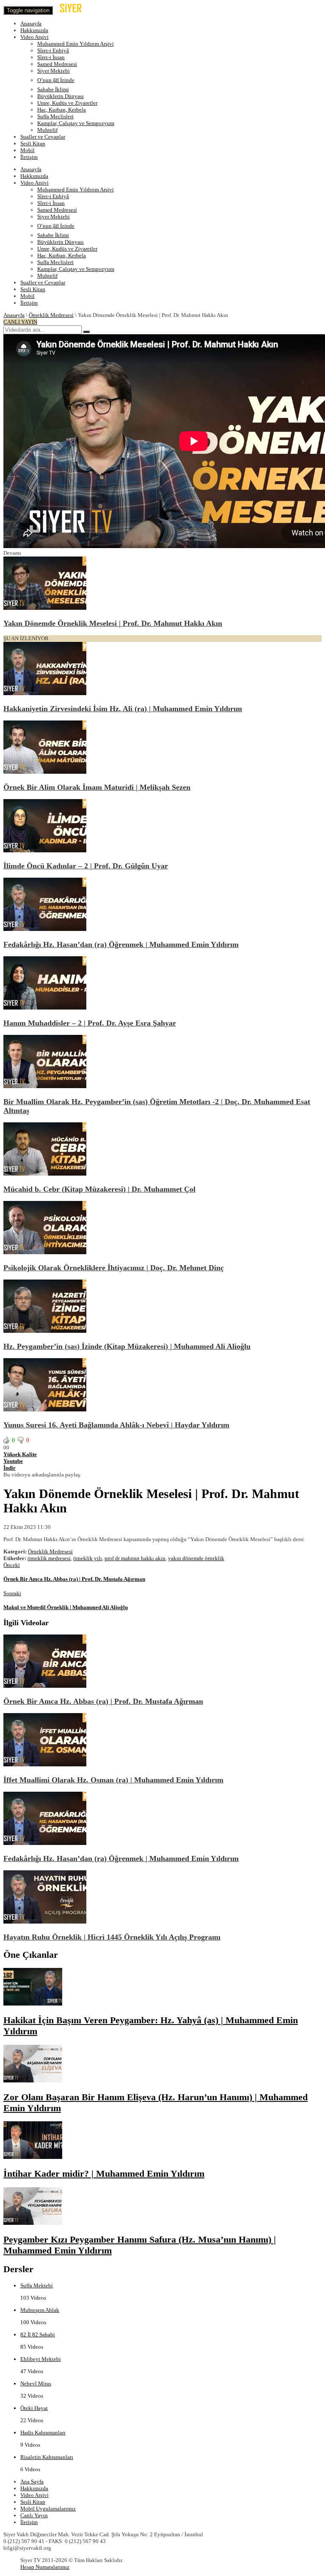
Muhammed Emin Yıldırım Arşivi (76, 44)
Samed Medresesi (57, 64)
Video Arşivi (34, 37)
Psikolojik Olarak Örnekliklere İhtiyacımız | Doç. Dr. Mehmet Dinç (114, 1268)
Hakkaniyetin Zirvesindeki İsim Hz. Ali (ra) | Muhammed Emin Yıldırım (123, 709)
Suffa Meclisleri (55, 116)
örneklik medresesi (49, 1558)
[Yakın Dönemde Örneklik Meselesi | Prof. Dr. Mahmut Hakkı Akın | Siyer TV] (78, 10)
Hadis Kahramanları (43, 2433)
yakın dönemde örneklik (196, 1558)
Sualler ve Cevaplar (43, 137)
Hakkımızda (34, 30)
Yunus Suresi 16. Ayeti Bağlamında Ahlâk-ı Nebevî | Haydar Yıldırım (116, 1425)
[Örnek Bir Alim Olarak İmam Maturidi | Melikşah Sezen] (45, 772)
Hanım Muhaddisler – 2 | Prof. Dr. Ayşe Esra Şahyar (90, 1023)
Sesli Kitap (33, 143)
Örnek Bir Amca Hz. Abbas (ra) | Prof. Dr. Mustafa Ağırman (103, 1701)
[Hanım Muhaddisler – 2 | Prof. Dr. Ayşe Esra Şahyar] (45, 1008)
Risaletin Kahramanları (47, 2457)
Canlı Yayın (34, 2515)
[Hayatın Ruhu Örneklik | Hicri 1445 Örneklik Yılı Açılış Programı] (45, 1922)
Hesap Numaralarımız (45, 2567)
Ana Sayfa (32, 2482)
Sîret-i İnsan (51, 57)
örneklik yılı (88, 1558)
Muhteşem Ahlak (40, 2310)
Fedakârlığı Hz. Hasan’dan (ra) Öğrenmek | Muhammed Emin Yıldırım (121, 944)
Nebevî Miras (36, 2384)
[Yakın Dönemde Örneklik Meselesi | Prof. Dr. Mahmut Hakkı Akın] (45, 608)
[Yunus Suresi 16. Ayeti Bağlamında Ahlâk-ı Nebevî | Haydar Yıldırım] (45, 1409)
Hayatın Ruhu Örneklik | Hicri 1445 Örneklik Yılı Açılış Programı (112, 1937)
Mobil (28, 150)
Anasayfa (31, 23)
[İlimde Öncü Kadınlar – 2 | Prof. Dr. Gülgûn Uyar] (45, 850)
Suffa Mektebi (37, 2285)
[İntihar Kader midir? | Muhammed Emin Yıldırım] (33, 2157)
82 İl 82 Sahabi (38, 2334)
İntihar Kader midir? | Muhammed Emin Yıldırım (104, 2173)
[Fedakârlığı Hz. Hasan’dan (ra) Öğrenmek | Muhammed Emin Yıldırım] (45, 929)
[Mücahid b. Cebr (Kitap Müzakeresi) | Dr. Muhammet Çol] (45, 1174)
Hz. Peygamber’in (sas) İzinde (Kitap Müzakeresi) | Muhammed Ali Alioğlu (127, 1346)
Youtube (13, 1461)
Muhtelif (47, 130)
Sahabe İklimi (53, 89)
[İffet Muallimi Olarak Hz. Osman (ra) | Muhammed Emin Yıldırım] (45, 1764)
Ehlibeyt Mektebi (41, 2359)
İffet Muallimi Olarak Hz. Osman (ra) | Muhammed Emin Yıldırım (113, 1780)
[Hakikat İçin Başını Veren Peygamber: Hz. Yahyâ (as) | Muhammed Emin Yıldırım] (33, 2004)
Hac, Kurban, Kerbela (62, 110)
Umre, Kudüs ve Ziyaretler (67, 103)
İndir (10, 1468)
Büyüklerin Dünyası (61, 96)
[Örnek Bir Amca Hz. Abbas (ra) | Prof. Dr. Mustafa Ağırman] (45, 1686)
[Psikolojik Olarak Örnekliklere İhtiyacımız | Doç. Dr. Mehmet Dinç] (45, 1252)
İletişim (29, 157)
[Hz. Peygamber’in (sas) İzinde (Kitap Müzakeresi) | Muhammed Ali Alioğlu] (45, 1331)
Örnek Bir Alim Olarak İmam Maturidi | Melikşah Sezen (97, 787)
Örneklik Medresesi (51, 315)
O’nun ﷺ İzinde (56, 80)
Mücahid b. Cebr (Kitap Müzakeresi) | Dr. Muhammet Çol (99, 1189)
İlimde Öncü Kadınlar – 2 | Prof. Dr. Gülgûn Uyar (86, 866)
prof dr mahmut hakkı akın (135, 1558)
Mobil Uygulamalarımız (48, 2509)
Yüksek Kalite (20, 1454)
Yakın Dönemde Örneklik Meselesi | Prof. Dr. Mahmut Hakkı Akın (113, 623)
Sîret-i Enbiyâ (53, 50)
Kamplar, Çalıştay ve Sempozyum (76, 123)
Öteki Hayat (34, 2408)
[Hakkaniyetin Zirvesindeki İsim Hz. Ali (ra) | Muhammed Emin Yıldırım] (45, 693)
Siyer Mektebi (54, 71)
